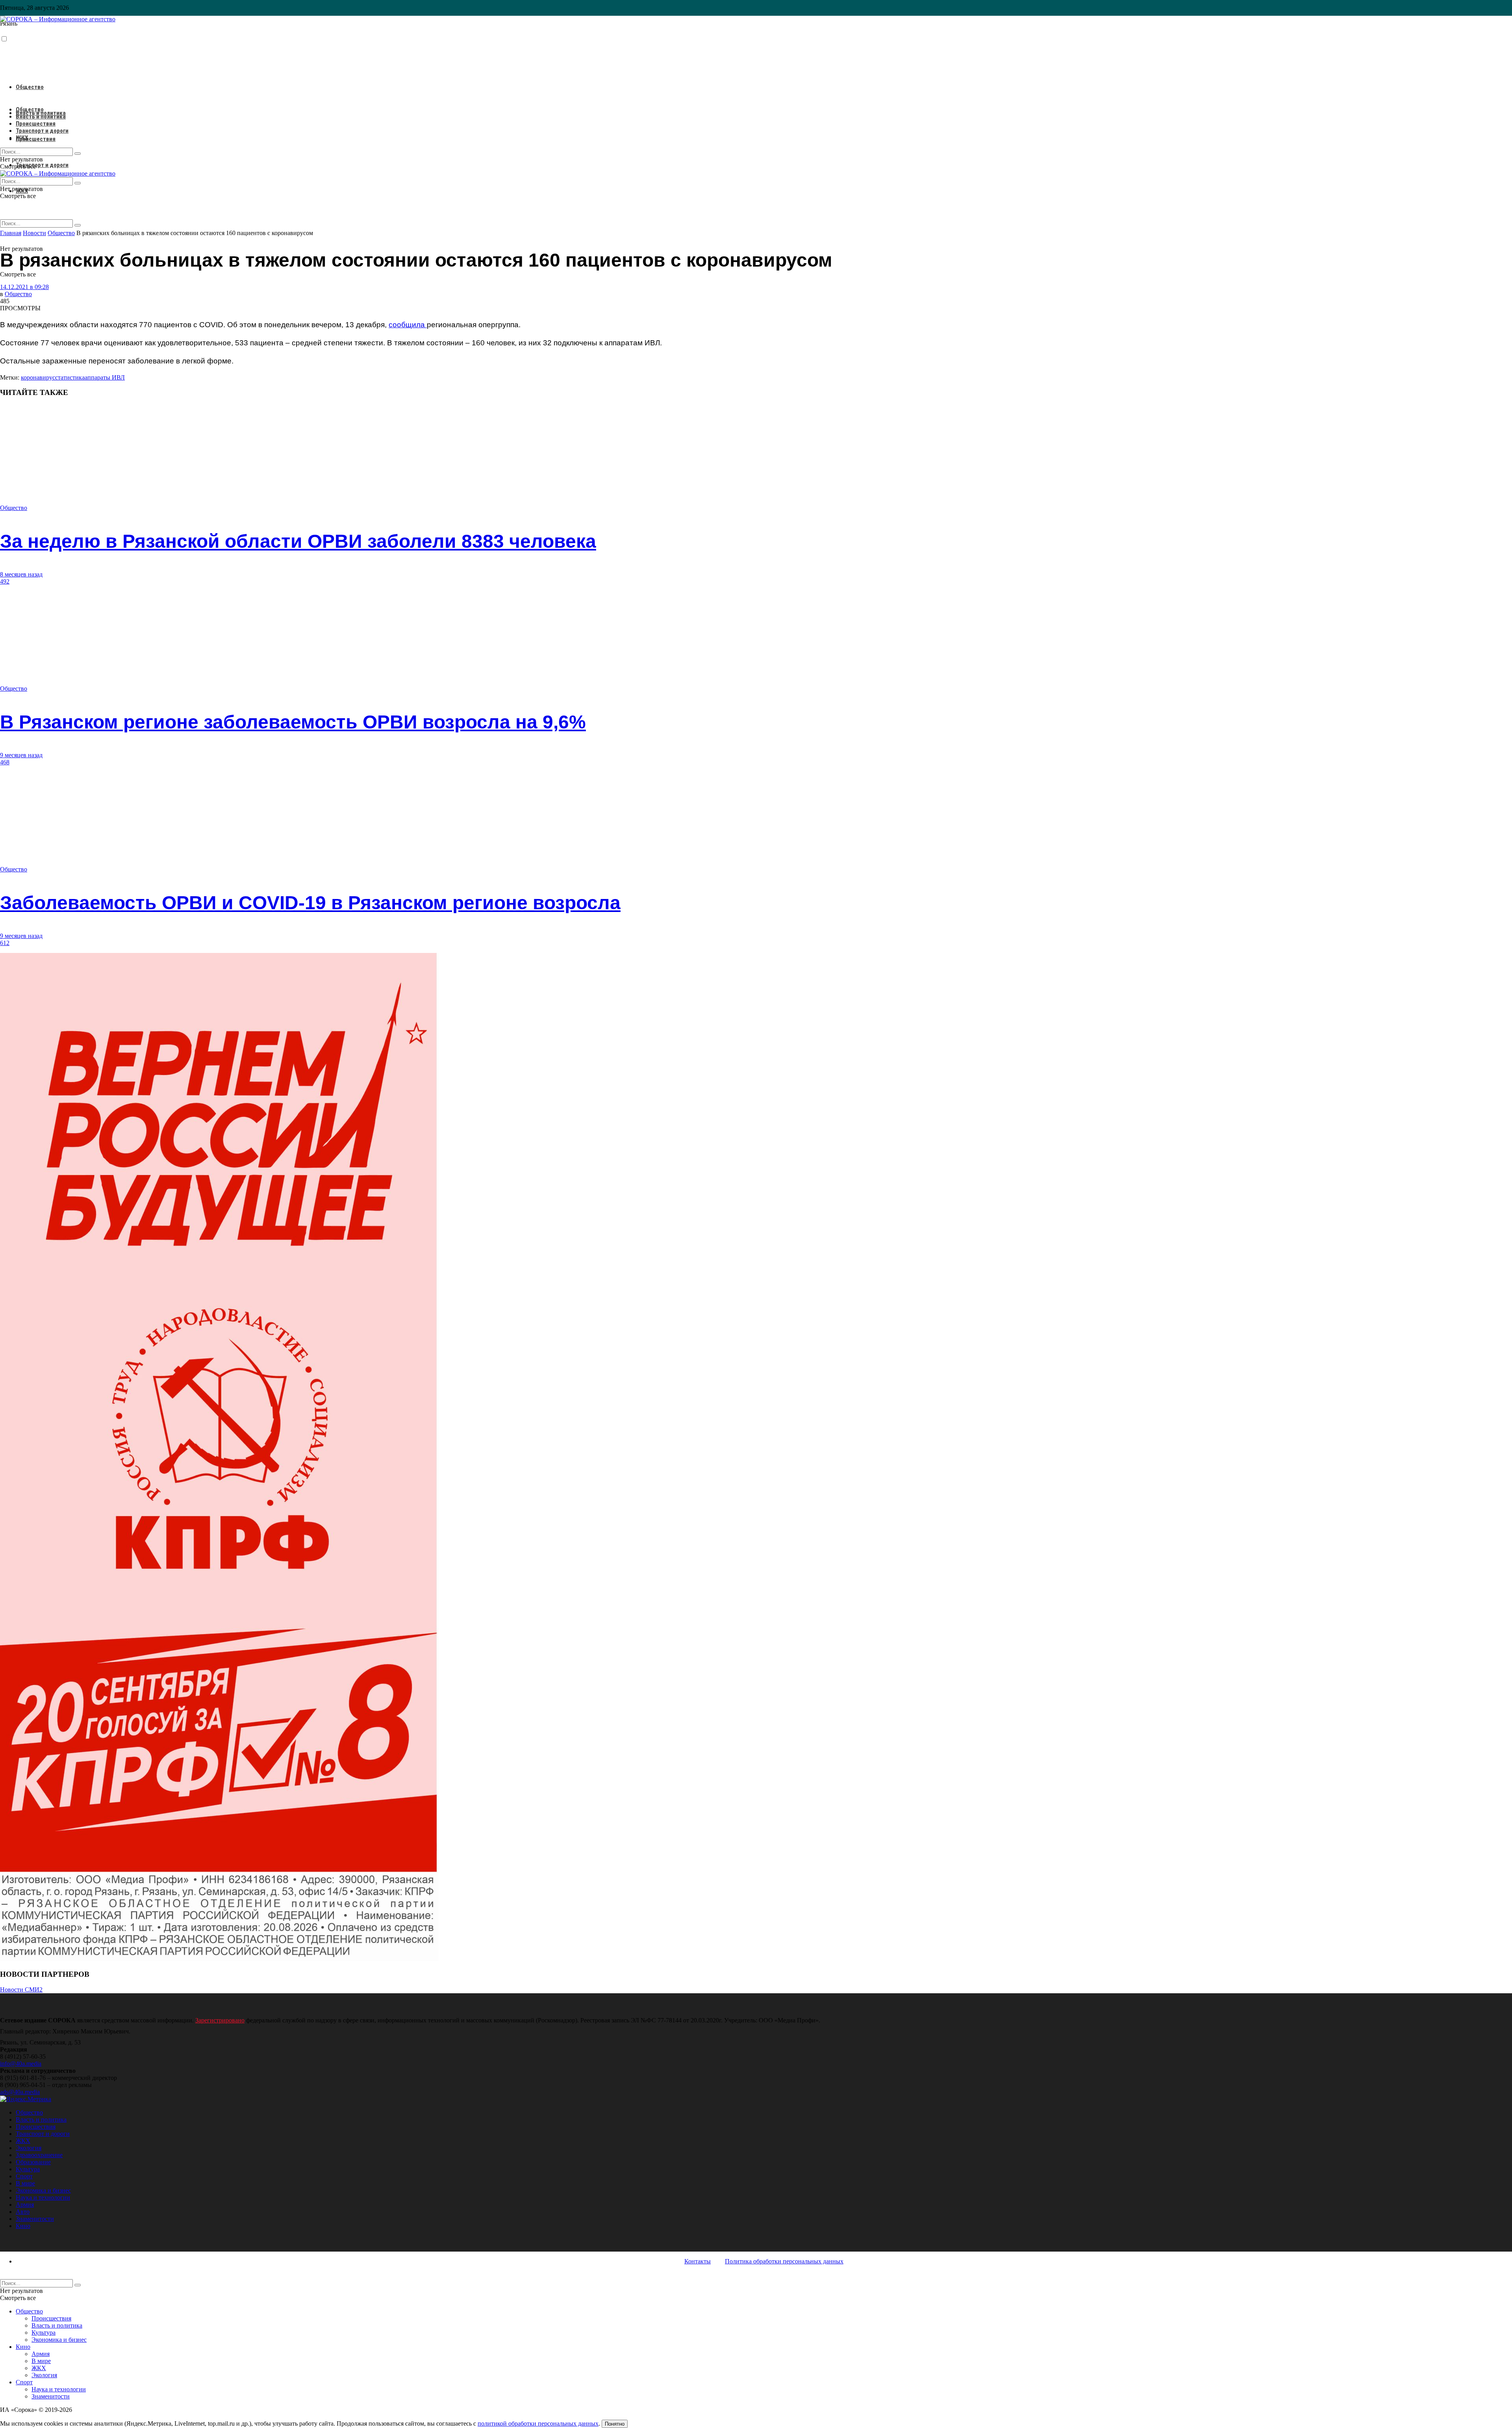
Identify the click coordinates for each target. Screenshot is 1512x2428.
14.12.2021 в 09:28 (24, 287)
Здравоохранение (39, 2155)
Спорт (24, 2176)
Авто (23, 2212)
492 (5, 581)
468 (5, 762)
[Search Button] (78, 225)
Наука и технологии (43, 2197)
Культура (28, 2169)
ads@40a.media (20, 2092)
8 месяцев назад (21, 574)
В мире (25, 2183)
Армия (25, 2205)
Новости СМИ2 (21, 1990)
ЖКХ (22, 138)
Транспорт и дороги (42, 165)
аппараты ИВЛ (105, 377)
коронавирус (38, 377)
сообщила (408, 325)
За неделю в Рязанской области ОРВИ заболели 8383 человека (298, 541)
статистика (70, 377)
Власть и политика (41, 117)
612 (5, 943)
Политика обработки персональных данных (784, 2261)
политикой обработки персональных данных (538, 2423)
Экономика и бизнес (43, 2190)
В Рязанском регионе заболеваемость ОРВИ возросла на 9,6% (293, 722)
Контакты (698, 2261)
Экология (29, 2148)
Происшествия (36, 139)
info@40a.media (21, 2064)
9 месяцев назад (21, 755)
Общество (30, 87)
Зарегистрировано (220, 2020)
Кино (23, 2226)
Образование (33, 2162)
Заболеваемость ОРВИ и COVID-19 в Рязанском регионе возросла (310, 903)
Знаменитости (35, 2219)
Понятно (615, 2424)
